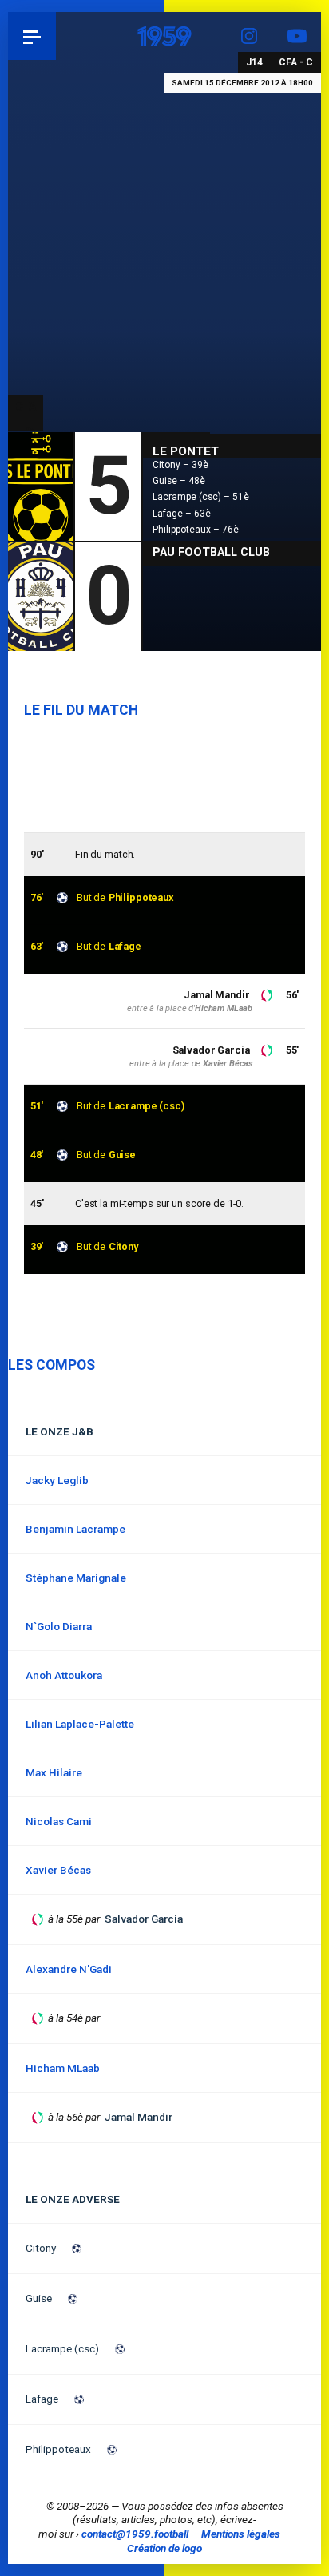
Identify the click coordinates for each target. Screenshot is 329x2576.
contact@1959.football (135, 2534)
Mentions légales (241, 2534)
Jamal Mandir (216, 995)
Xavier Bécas (228, 1064)
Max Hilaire (54, 1772)
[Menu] (32, 36)
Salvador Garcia (211, 1050)
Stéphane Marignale (76, 1578)
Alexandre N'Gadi (69, 1969)
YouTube (297, 36)
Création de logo (164, 2548)
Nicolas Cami (59, 1821)
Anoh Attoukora (64, 1675)
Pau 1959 (56, 36)
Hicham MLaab (224, 1008)
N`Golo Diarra (59, 1626)
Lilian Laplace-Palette (80, 1724)
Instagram (249, 36)
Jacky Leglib (57, 1480)
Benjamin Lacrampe (75, 1529)
